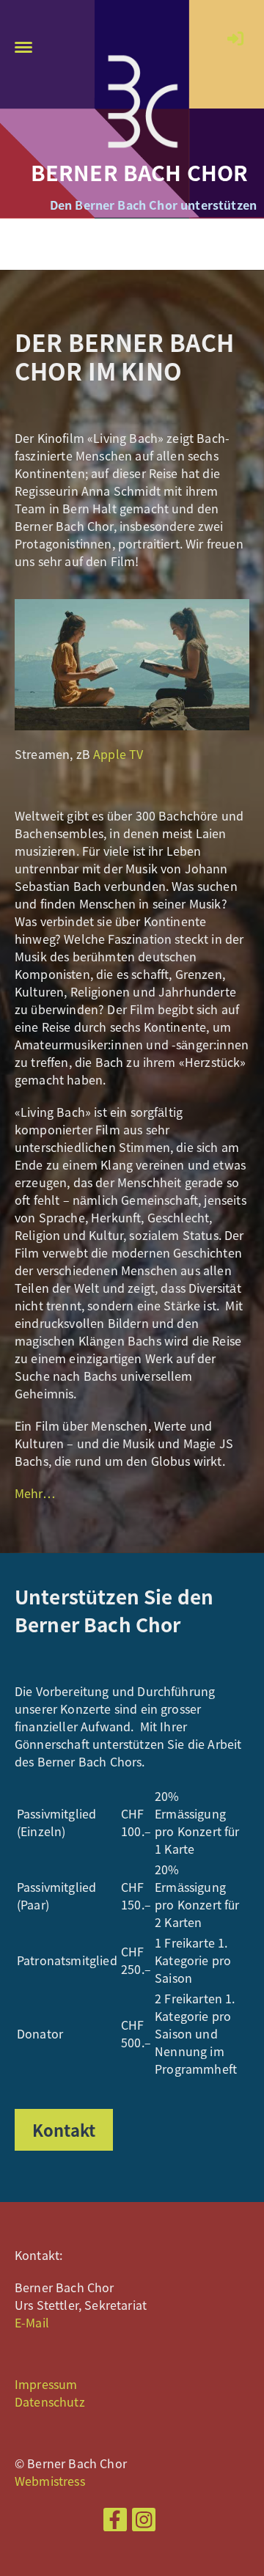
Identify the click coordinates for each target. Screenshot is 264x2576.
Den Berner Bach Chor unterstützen (153, 205)
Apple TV (118, 754)
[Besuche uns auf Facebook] (115, 2521)
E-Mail (32, 2322)
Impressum (46, 2384)
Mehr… (35, 1493)
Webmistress (50, 2481)
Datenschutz (50, 2401)
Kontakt (64, 2130)
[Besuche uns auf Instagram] (144, 2521)
